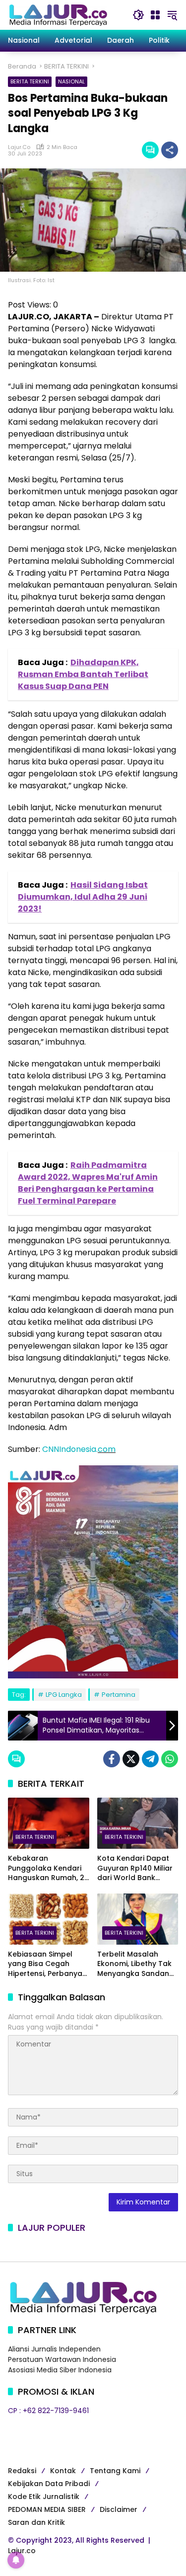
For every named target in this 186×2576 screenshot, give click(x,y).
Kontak (63, 2471)
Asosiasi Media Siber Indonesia (60, 2370)
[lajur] (58, 14)
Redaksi (22, 2471)
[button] (138, 15)
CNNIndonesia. (70, 1449)
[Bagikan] (170, 150)
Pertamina (119, 1695)
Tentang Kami (115, 2471)
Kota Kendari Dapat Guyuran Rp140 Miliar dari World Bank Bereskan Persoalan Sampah (135, 1868)
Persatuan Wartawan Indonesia (62, 2359)
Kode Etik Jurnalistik (44, 2497)
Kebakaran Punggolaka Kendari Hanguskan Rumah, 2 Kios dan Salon (46, 1868)
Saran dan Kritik (36, 2522)
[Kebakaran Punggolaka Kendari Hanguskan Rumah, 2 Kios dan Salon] (49, 1823)
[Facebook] (112, 1759)
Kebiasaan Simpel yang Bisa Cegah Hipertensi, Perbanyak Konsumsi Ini (47, 1964)
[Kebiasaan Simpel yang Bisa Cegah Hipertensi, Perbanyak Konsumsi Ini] (49, 1919)
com (107, 1449)
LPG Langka (64, 1695)
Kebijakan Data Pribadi (49, 2484)
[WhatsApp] (170, 1759)
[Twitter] (131, 1759)
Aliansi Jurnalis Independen (54, 2349)
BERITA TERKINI (30, 81)
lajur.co (19, 147)
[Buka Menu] (155, 15)
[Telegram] (150, 1759)
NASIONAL (71, 81)
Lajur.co (22, 2551)
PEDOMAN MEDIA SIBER (47, 2509)
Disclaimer (119, 2509)
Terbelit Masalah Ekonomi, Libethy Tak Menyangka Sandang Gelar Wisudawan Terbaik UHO (136, 1964)
